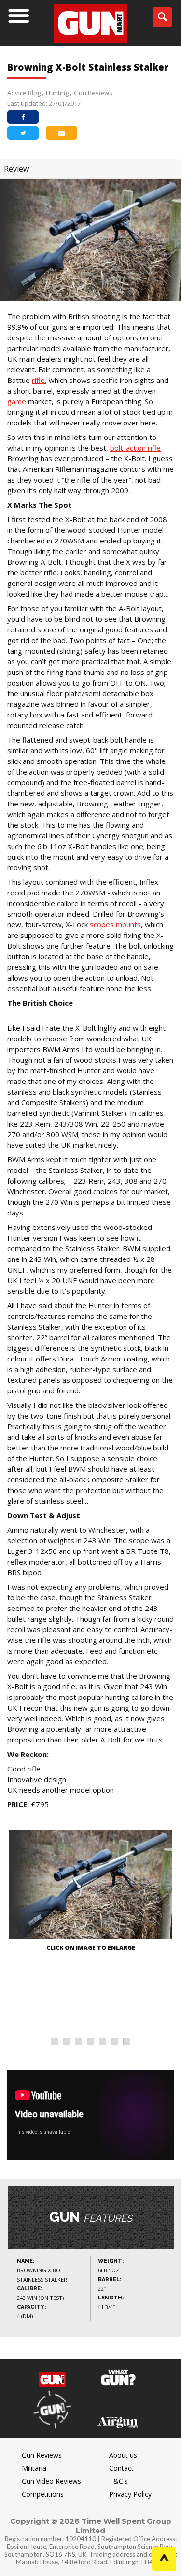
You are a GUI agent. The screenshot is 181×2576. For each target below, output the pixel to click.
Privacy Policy (130, 2494)
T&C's (118, 2481)
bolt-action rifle (135, 448)
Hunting (57, 93)
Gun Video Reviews (51, 2481)
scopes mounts (115, 924)
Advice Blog (24, 93)
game (18, 401)
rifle (38, 380)
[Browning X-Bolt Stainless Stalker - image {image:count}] (90, 1886)
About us (123, 2455)
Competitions (43, 2494)
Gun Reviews (93, 93)
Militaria (34, 2468)
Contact (121, 2468)
